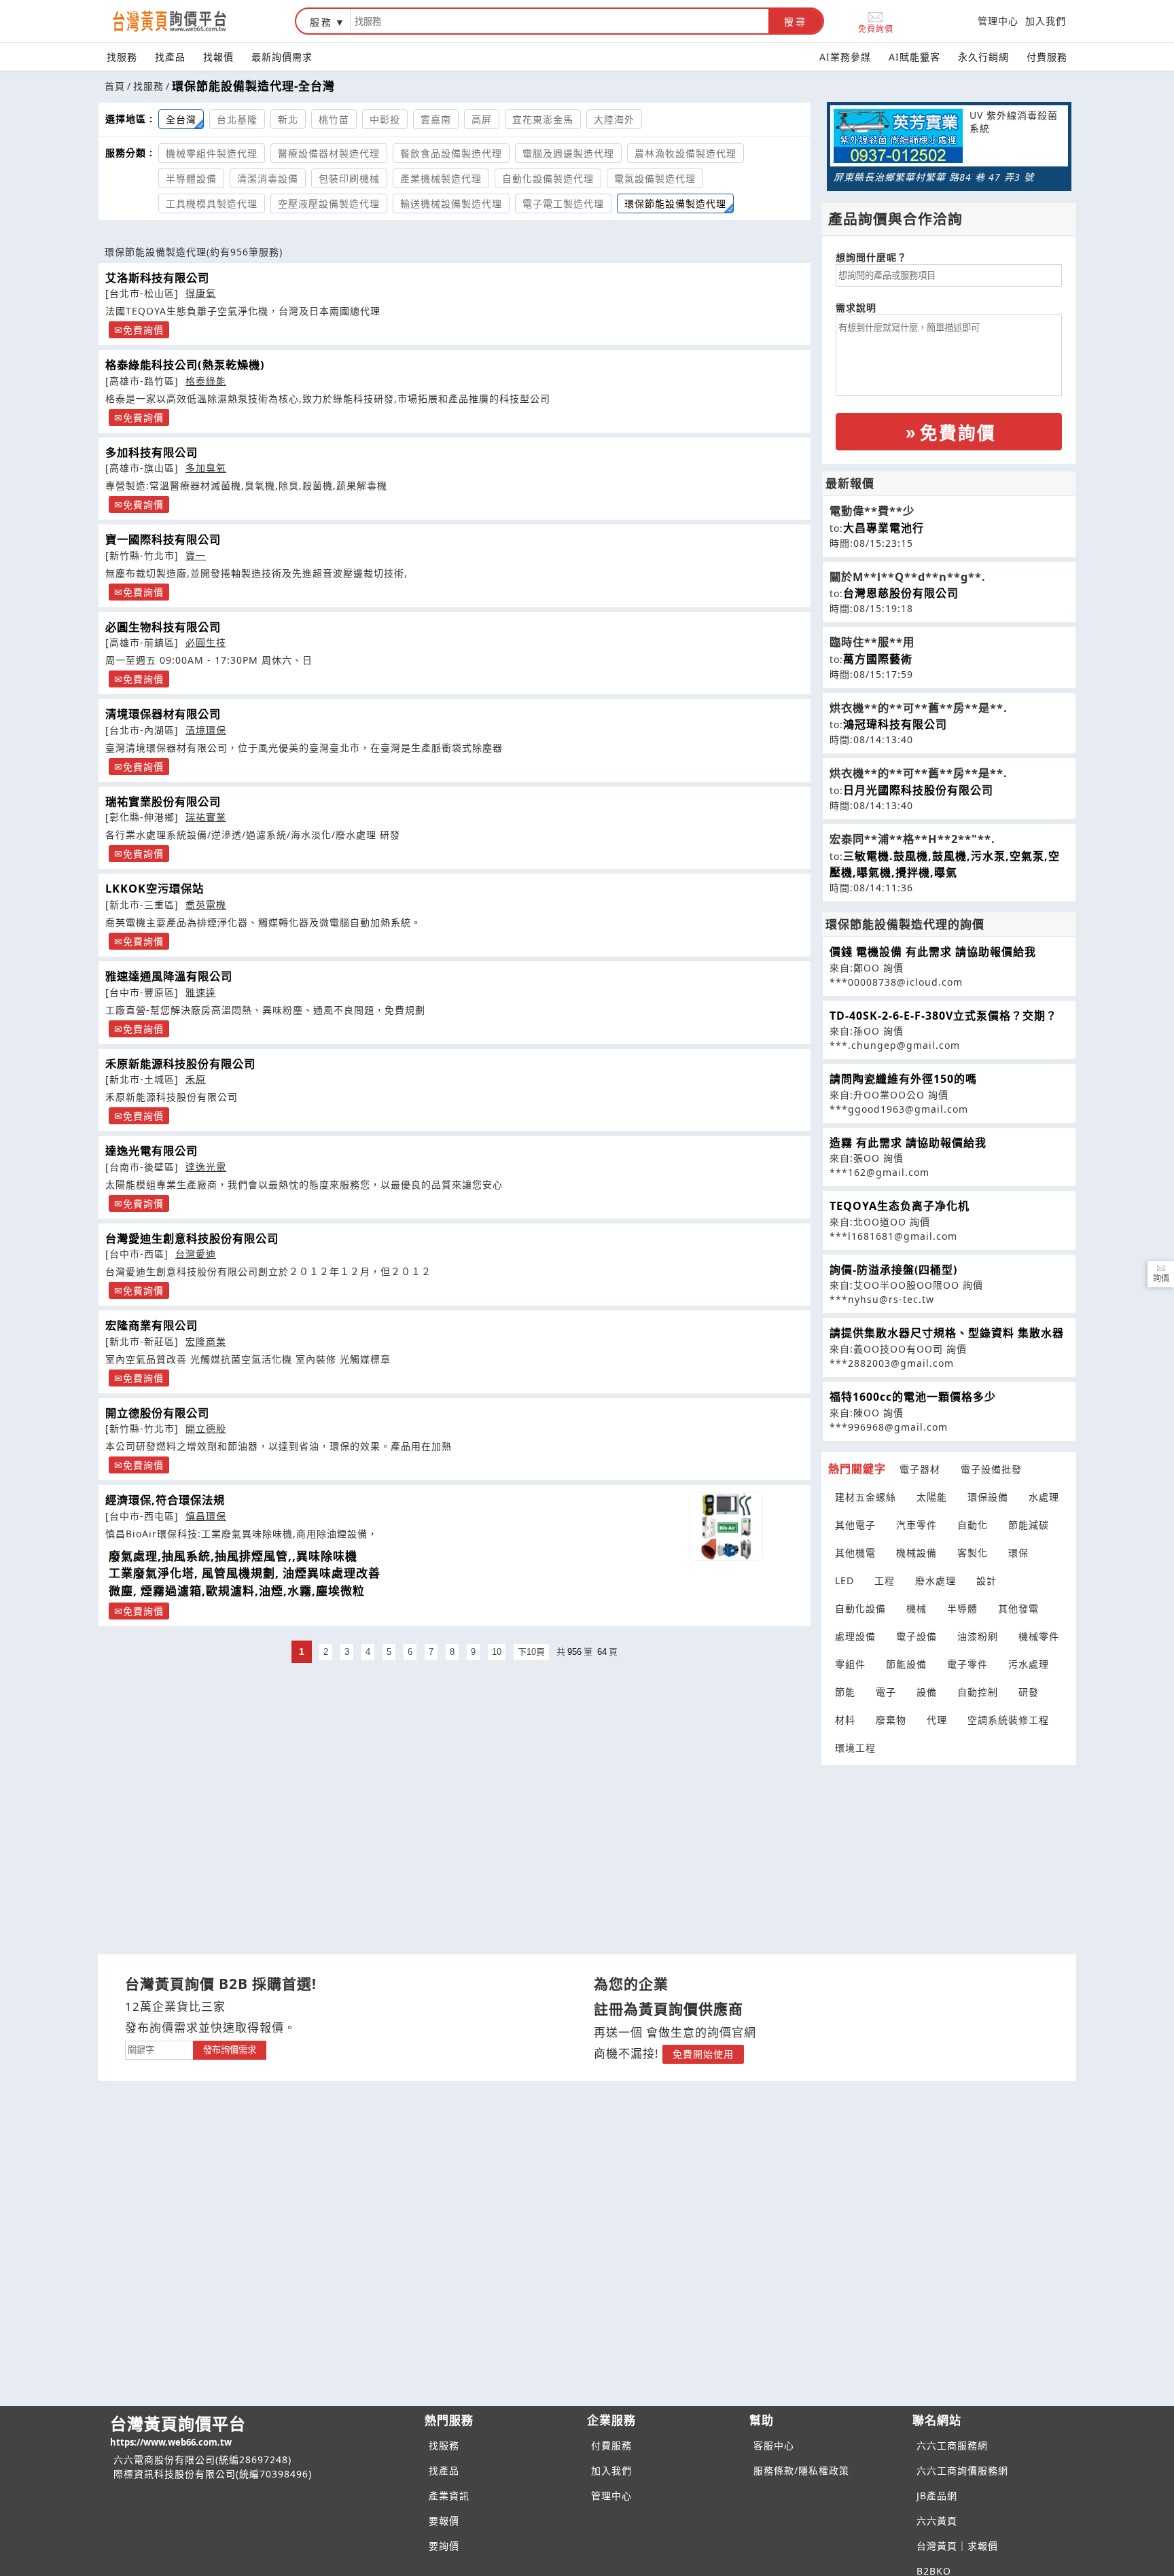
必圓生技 (206, 642)
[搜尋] (559, 21)
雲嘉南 (436, 119)
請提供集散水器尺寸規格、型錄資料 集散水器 (947, 1333)
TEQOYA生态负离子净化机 (900, 1206)
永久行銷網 (983, 57)
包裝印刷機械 (349, 178)
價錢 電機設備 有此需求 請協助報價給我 (933, 952)
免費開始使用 (703, 2054)
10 (497, 1652)
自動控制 (978, 1692)
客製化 (973, 1553)
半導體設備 (191, 178)
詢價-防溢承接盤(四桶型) (893, 1270)
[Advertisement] (949, 1851)
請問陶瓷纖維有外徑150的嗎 (903, 1079)
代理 (937, 1720)
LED (844, 1580)
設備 (927, 1692)
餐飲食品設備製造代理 (451, 153)
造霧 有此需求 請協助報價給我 (908, 1143)
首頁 (115, 86)
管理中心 (998, 21)
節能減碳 (1029, 1525)
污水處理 (1029, 1664)
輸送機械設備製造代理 (451, 203)
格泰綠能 (206, 381)
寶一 (196, 555)
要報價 (444, 2521)
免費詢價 (876, 28)
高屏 (482, 119)
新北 (288, 119)
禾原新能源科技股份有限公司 (180, 1064)
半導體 (962, 1608)
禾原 (196, 1079)
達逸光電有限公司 (152, 1151)
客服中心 (774, 2445)
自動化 (973, 1525)
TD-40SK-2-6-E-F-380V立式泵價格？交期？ (943, 1016)
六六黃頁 (937, 2521)
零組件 (850, 1664)
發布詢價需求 (230, 2050)
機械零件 (1039, 1636)
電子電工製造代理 (563, 203)
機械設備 (917, 1553)
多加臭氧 (206, 468)
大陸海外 (614, 119)
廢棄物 (891, 1720)
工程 (885, 1580)
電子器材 (920, 1469)
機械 (917, 1608)
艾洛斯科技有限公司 (157, 278)
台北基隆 (237, 119)
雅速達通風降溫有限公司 (169, 976)
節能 (845, 1692)
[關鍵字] (159, 2049)
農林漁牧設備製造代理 (686, 153)
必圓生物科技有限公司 (163, 627)
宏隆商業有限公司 (152, 1325)
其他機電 (855, 1553)
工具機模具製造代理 (212, 203)
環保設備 (988, 1497)
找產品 (170, 57)
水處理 (1044, 1497)
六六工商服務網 (952, 2445)
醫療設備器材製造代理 (329, 153)
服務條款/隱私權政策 (801, 2470)
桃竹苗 (334, 119)
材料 (845, 1720)
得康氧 (201, 293)
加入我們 (1046, 21)
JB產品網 (937, 2495)
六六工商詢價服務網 (962, 2470)
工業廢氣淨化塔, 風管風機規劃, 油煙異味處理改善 (245, 1573)
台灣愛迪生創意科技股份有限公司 (192, 1238)
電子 (886, 1692)
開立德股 (206, 1428)
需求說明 (856, 307)
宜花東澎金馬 (543, 119)
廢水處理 (936, 1580)
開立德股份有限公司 (157, 1413)
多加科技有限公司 (152, 452)
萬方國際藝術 (878, 659)
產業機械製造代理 (441, 178)
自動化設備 (860, 1608)
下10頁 (531, 1652)
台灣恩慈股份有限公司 (901, 593)
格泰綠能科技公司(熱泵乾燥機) (185, 365)
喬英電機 (206, 905)
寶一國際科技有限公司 (163, 539)
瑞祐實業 (206, 817)
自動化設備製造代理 (548, 178)
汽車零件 (917, 1525)
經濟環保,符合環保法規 (165, 1500)
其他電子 (855, 1525)
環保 (1018, 1553)
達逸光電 (206, 1167)
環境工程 (855, 1748)
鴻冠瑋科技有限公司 (895, 724)
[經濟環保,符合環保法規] (726, 1526)
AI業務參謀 (845, 57)
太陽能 (932, 1497)
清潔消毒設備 (268, 178)
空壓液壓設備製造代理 (329, 203)
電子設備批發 (991, 1469)
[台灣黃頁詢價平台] (183, 21)
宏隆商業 (206, 1341)
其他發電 (1018, 1608)
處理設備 (855, 1636)
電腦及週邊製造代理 (568, 153)
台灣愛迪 (196, 1254)
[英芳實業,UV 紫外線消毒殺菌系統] (898, 138)
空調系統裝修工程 (1008, 1720)
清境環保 (206, 730)
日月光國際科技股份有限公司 (918, 790)
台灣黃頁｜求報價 (957, 2546)
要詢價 (444, 2546)
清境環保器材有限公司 (163, 714)
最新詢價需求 (282, 57)
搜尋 (796, 22)
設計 (986, 1580)
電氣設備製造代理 (655, 178)
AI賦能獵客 (914, 57)
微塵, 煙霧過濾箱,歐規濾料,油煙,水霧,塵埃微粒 (237, 1591)
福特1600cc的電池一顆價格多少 (913, 1397)
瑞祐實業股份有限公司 (163, 802)
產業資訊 (449, 2495)
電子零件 (967, 1664)
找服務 (122, 57)
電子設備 (917, 1636)
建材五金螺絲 (866, 1497)
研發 (1029, 1692)
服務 (321, 22)
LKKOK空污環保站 (155, 889)
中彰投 (385, 119)
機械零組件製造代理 (212, 153)
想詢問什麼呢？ (871, 257)
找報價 (218, 57)
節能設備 (906, 1664)
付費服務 (1047, 57)
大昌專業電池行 (884, 528)
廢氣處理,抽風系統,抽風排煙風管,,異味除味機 (233, 1556)
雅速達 (201, 992)
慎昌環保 (206, 1516)
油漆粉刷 (978, 1636)
